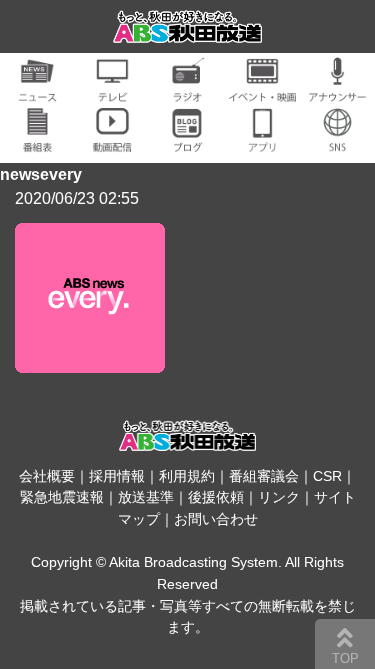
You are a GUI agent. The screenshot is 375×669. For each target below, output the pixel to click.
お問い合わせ (216, 519)
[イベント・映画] (262, 90)
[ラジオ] (187, 90)
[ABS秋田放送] (188, 30)
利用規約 (187, 476)
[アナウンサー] (337, 90)
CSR (327, 476)
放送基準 (146, 497)
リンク (279, 497)
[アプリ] (262, 140)
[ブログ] (187, 140)
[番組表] (37, 140)
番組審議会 (264, 476)
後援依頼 (216, 497)
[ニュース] (37, 90)
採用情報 (117, 476)
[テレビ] (112, 90)
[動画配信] (112, 140)
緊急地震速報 (62, 497)
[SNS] (337, 140)
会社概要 (47, 476)
